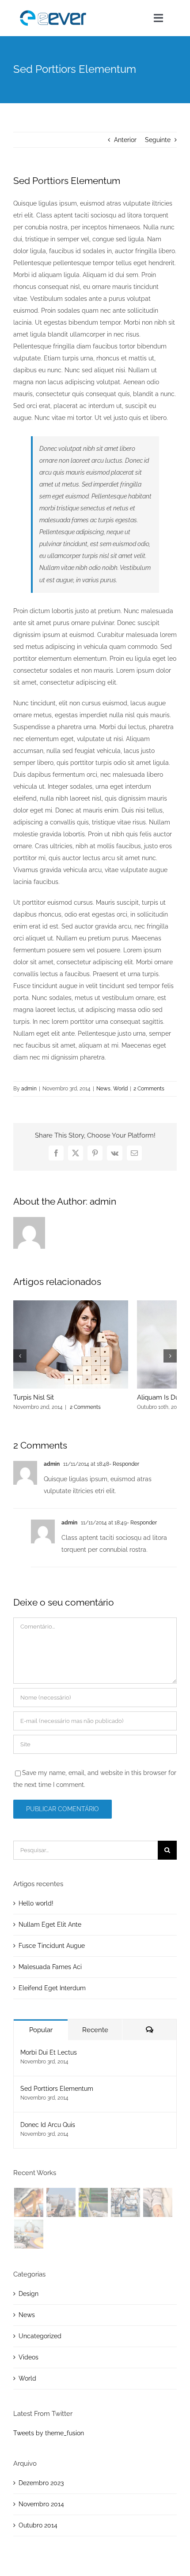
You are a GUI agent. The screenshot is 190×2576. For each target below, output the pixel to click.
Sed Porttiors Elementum (57, 2089)
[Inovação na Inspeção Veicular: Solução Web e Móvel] (61, 2202)
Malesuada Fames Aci (50, 1967)
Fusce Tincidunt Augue (52, 1946)
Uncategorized (40, 2336)
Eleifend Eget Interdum (52, 1988)
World (120, 1089)
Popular (41, 2030)
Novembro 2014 (41, 2504)
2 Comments (149, 1089)
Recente (95, 2030)
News (103, 1089)
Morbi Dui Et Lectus (49, 2052)
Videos (28, 2357)
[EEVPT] (53, 10)
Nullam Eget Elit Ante (50, 1925)
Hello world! (36, 1903)
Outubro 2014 (38, 2525)
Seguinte (158, 140)
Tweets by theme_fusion (49, 2433)
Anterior (125, 140)
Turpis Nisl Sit (34, 1397)
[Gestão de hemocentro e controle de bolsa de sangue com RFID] (158, 2202)
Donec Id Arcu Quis (48, 2125)
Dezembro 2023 (41, 2483)
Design (28, 2294)
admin (29, 1089)
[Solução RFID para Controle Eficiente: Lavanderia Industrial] (125, 2202)
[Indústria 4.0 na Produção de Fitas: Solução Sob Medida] (28, 2234)
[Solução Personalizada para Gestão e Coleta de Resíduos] (93, 2202)
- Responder (124, 1464)
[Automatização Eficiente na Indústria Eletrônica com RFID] (28, 2202)
